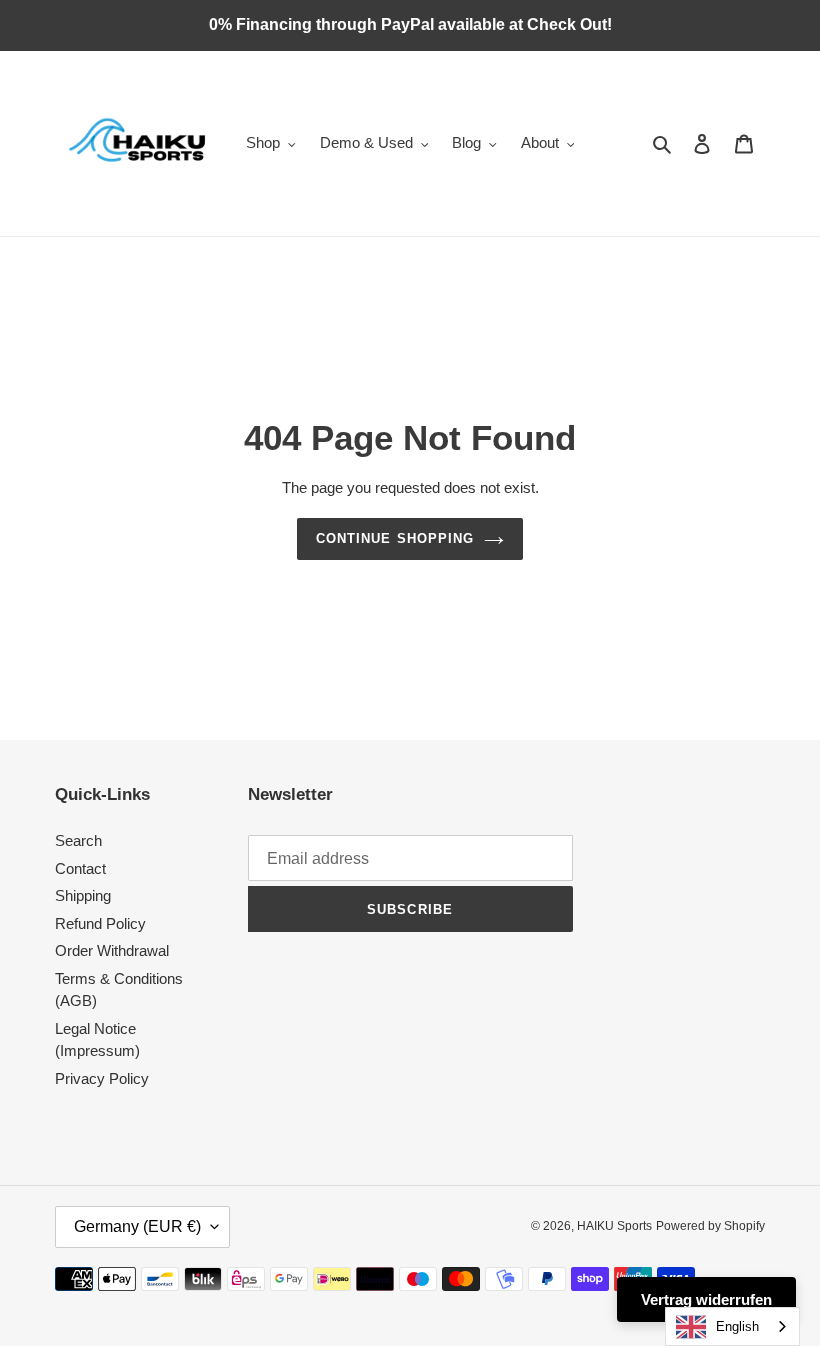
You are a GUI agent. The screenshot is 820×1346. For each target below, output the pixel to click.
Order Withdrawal (112, 950)
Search (78, 840)
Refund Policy (100, 923)
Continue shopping (395, 538)
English (737, 1326)
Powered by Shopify (710, 1226)
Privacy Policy (102, 1078)
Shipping (83, 895)
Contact (80, 868)
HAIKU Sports (614, 1226)
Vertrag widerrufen (706, 1299)
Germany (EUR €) (137, 1226)
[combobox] (732, 1326)
